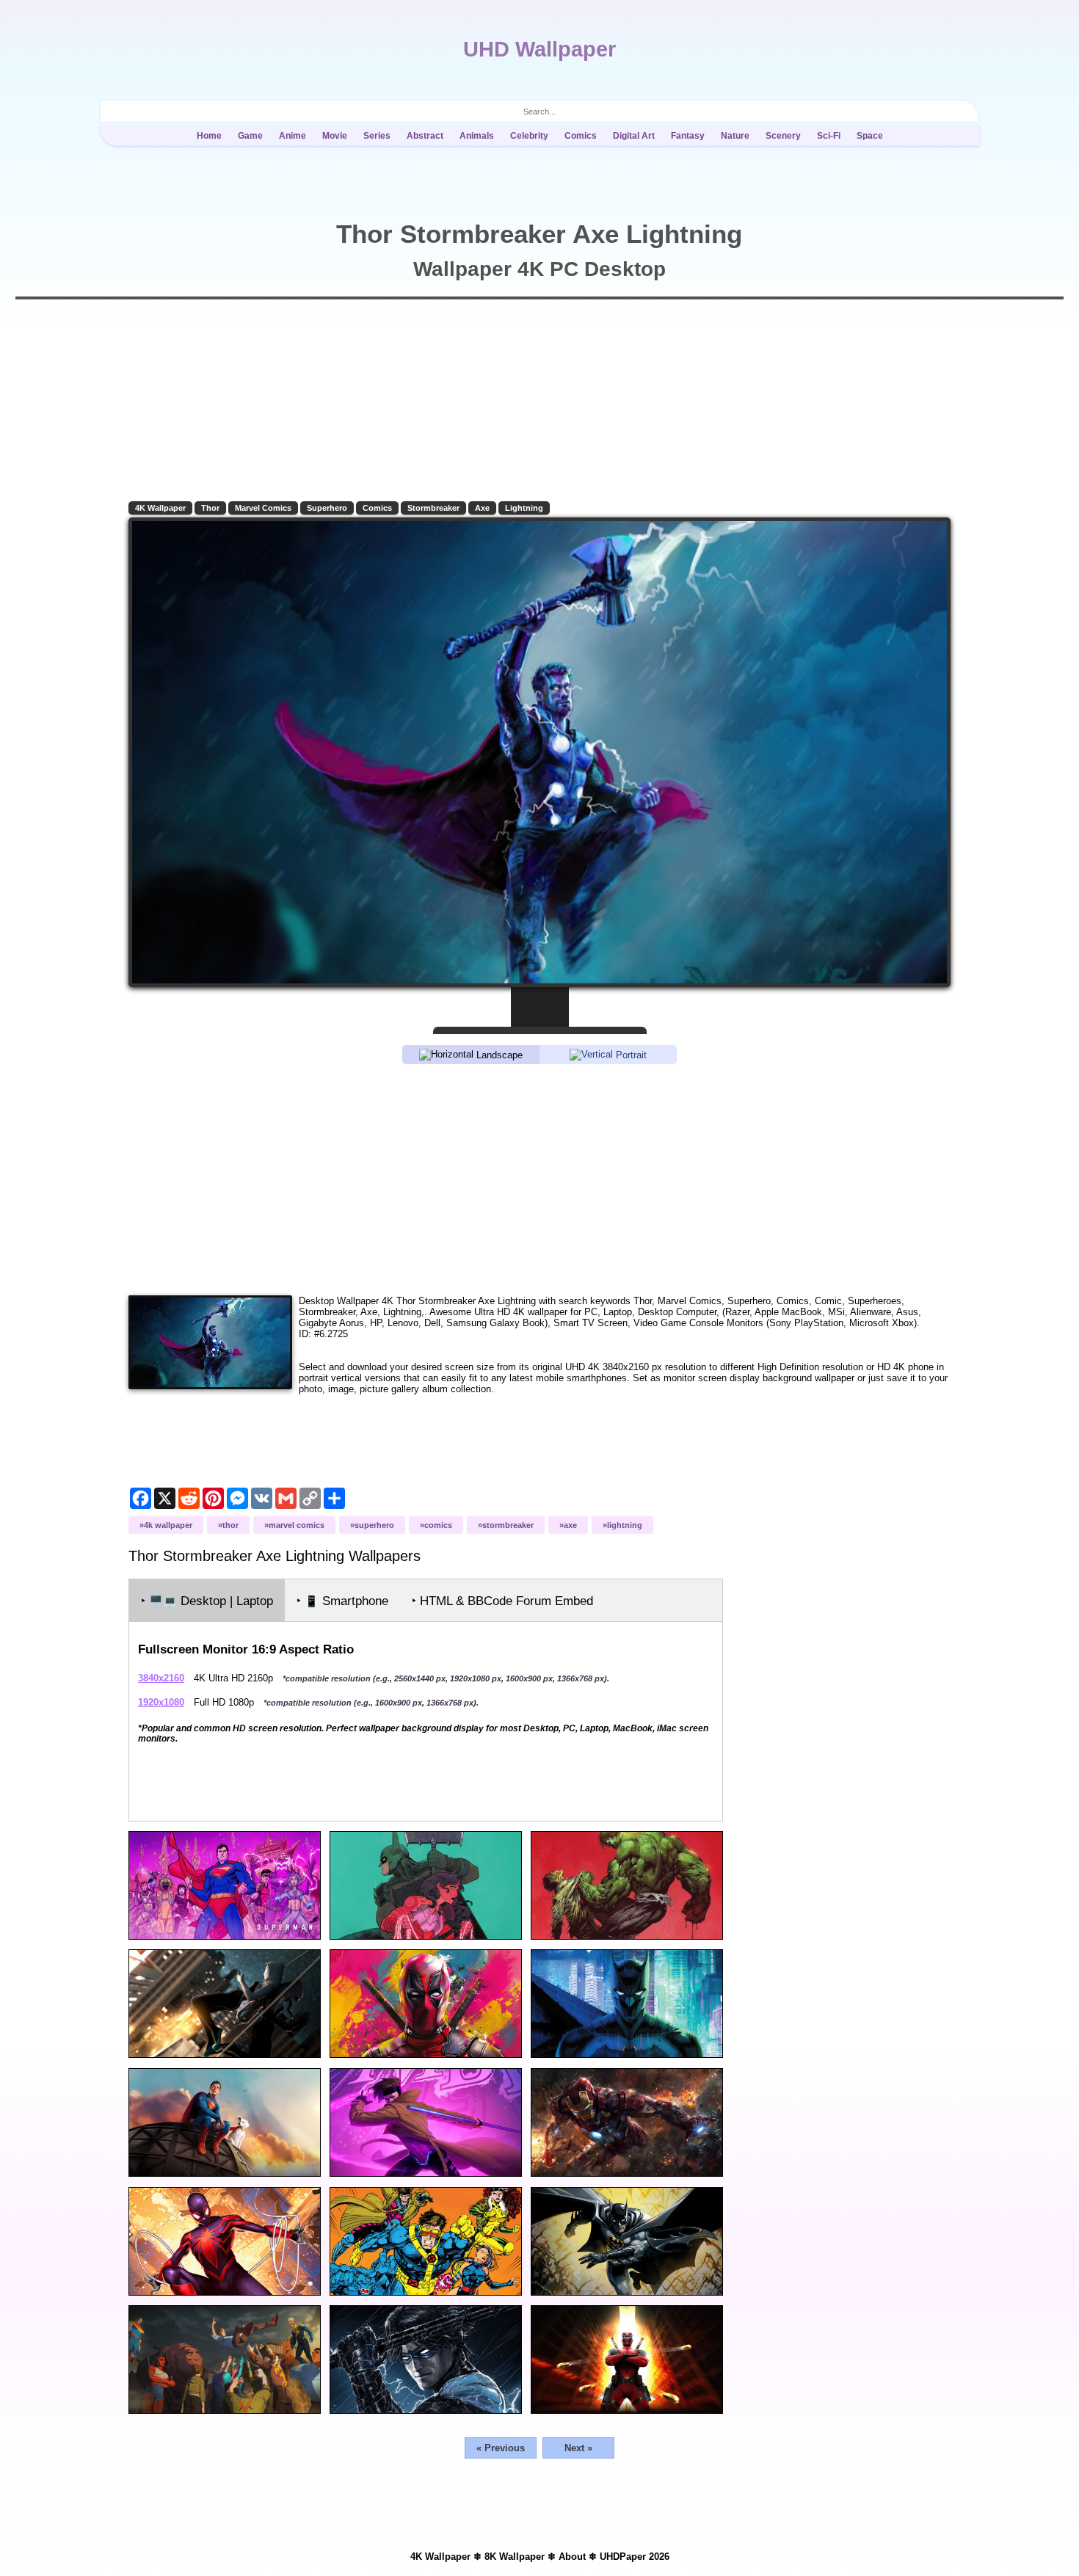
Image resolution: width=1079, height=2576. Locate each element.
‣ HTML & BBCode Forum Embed (502, 1601)
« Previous (501, 2448)
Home (209, 136)
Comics (581, 136)
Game (250, 136)
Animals (477, 136)
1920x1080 (161, 1702)
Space (870, 136)
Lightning (524, 508)
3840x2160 (161, 1678)
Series (377, 136)
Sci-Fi (829, 136)
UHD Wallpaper (539, 49)
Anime (293, 136)
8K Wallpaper (515, 2557)
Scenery (783, 136)
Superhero (327, 508)
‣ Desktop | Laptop (207, 1601)
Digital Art (634, 136)
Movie (335, 136)
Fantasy (688, 136)
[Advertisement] (539, 1179)
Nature (735, 136)
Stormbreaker (433, 508)
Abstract (425, 136)
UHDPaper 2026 (635, 2557)
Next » (578, 2448)
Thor (210, 508)
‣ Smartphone (342, 1601)
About (572, 2557)
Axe (482, 508)
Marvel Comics (263, 508)
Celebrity (529, 136)
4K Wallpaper (160, 508)
